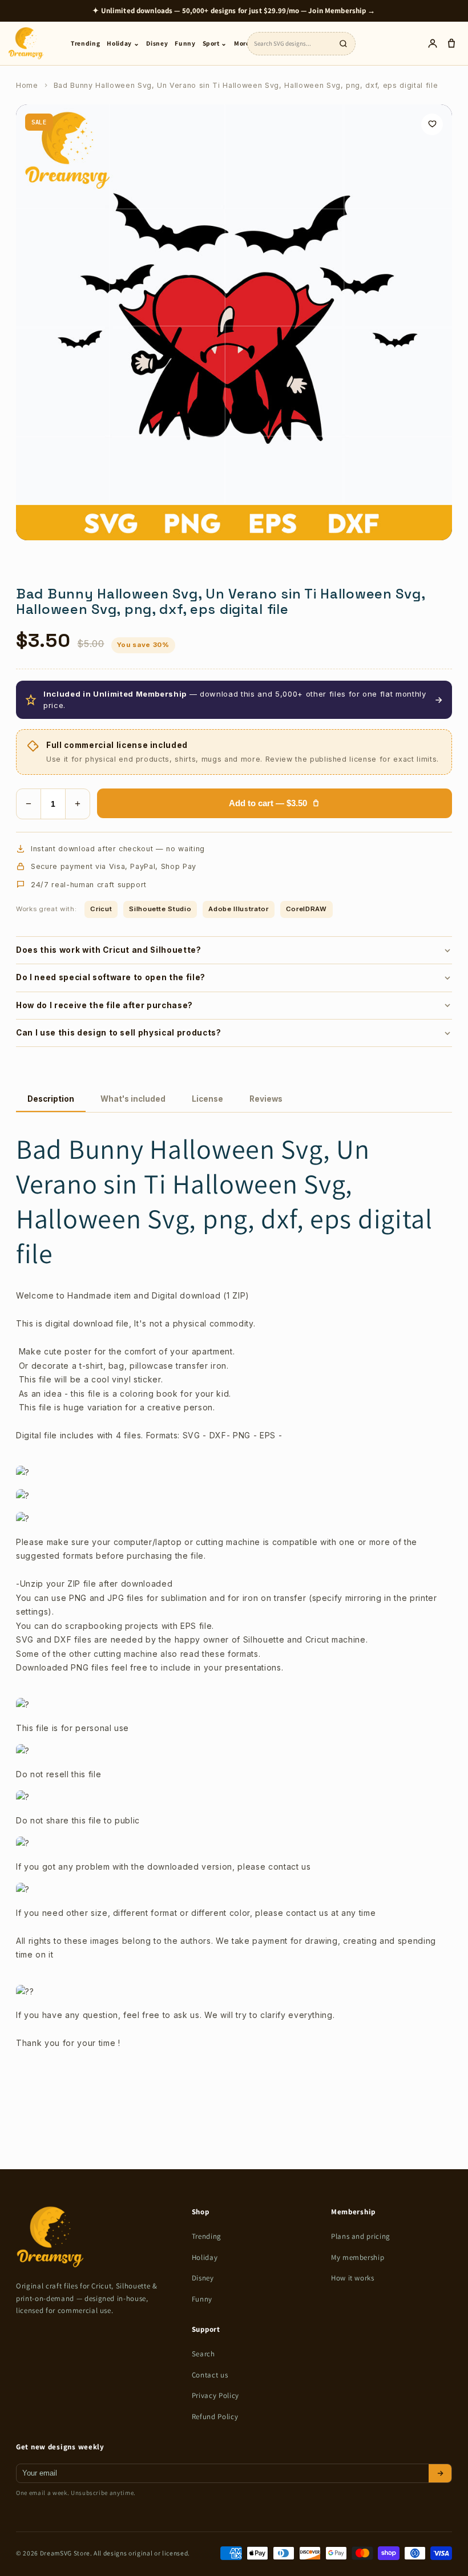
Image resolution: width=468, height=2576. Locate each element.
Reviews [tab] (266, 1099)
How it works (353, 2278)
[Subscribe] (440, 2473)
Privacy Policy (215, 2395)
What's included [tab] (133, 1099)
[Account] (432, 44)
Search (203, 2354)
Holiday (205, 2257)
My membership (358, 2257)
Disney (157, 43)
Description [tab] (51, 1099)
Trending (85, 43)
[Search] (343, 43)
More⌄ (245, 43)
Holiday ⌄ (123, 43)
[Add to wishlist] (432, 124)
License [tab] (207, 1099)
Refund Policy (215, 2417)
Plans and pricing (361, 2236)
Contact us (210, 2375)
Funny (185, 43)
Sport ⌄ (215, 43)
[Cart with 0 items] (451, 44)
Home (27, 85)
